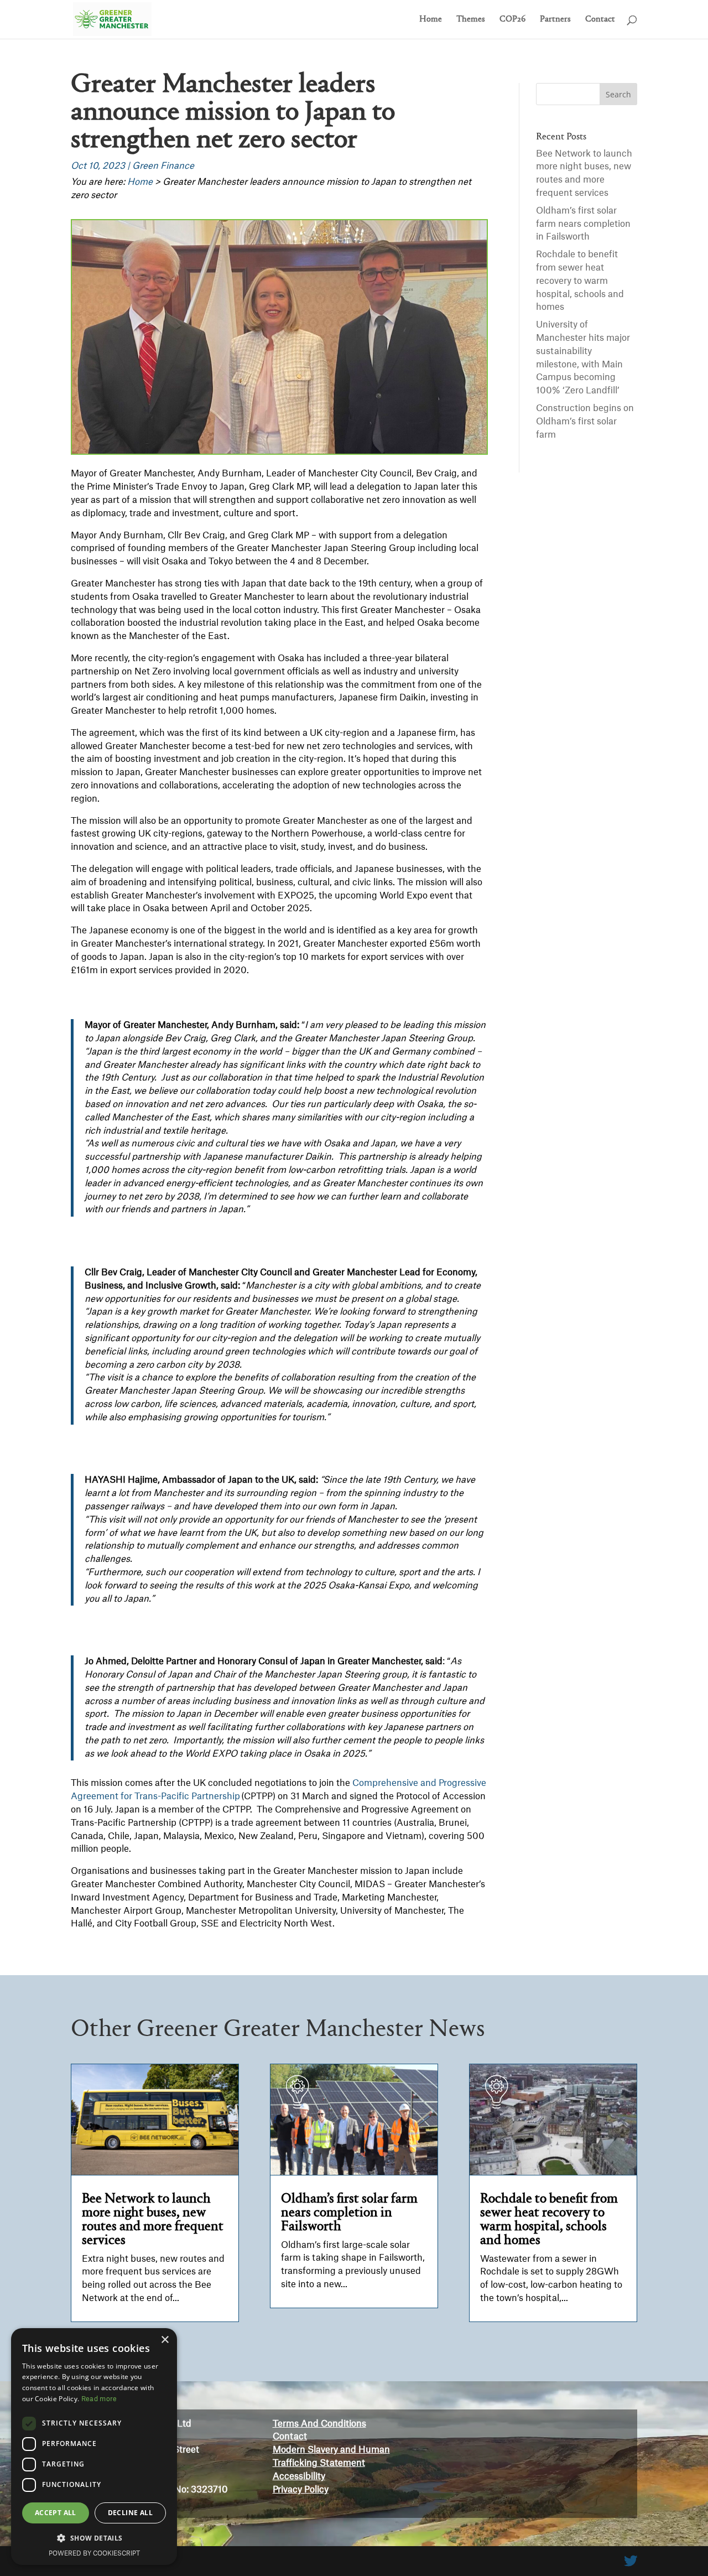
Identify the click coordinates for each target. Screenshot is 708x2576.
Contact (600, 20)
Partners (555, 20)
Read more (99, 2399)
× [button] (165, 2340)
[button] (94, 2538)
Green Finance (163, 166)
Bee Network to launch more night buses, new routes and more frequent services (153, 2220)
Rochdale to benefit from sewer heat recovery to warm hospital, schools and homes (580, 281)
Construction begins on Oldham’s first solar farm (585, 422)
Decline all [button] (130, 2513)
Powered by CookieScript (94, 2554)
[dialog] (94, 2447)
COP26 (512, 20)
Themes (471, 20)
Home (431, 20)
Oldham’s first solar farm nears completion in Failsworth (583, 224)
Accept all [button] (56, 2513)
